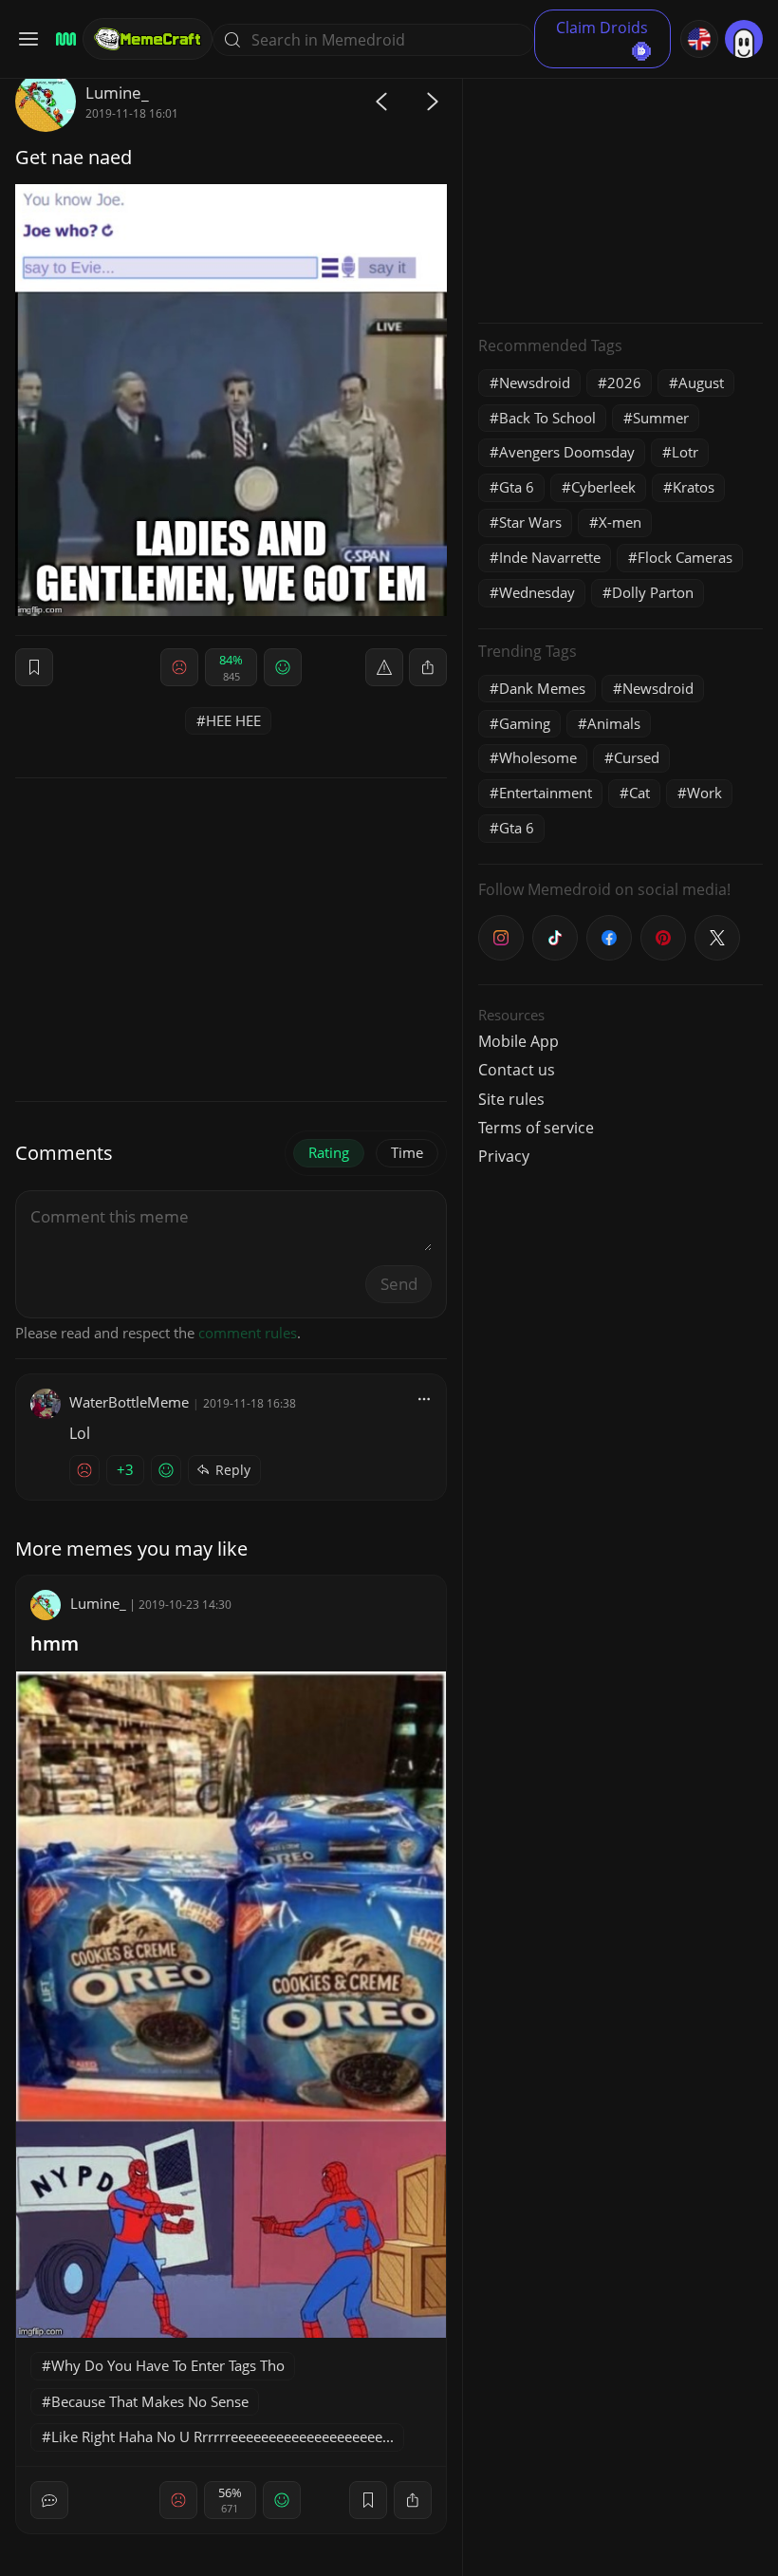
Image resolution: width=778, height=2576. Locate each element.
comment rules (248, 1333)
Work (704, 793)
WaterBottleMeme (129, 1402)
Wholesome (538, 757)
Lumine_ (117, 93)
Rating (329, 1152)
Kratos (694, 487)
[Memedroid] (63, 39)
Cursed (637, 757)
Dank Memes (542, 688)
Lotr (685, 452)
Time (407, 1152)
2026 (624, 383)
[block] (428, 667)
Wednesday (537, 592)
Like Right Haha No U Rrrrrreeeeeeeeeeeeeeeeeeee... (222, 2436)
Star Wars (530, 522)
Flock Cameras (685, 557)
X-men (620, 522)
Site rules (511, 1099)
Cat (639, 793)
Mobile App (519, 1041)
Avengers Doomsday (567, 452)
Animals (614, 723)
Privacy (504, 1156)
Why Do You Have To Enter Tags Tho (168, 2365)
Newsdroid (535, 383)
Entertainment (546, 793)
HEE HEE (233, 720)
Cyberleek (603, 487)
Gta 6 (517, 487)
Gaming (525, 723)
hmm (55, 1643)
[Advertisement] (621, 190)
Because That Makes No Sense (150, 2401)
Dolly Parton (653, 592)
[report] (384, 667)
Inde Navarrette (550, 557)
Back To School (547, 418)
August (701, 383)
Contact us (517, 1070)
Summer (661, 418)
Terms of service (536, 1128)
